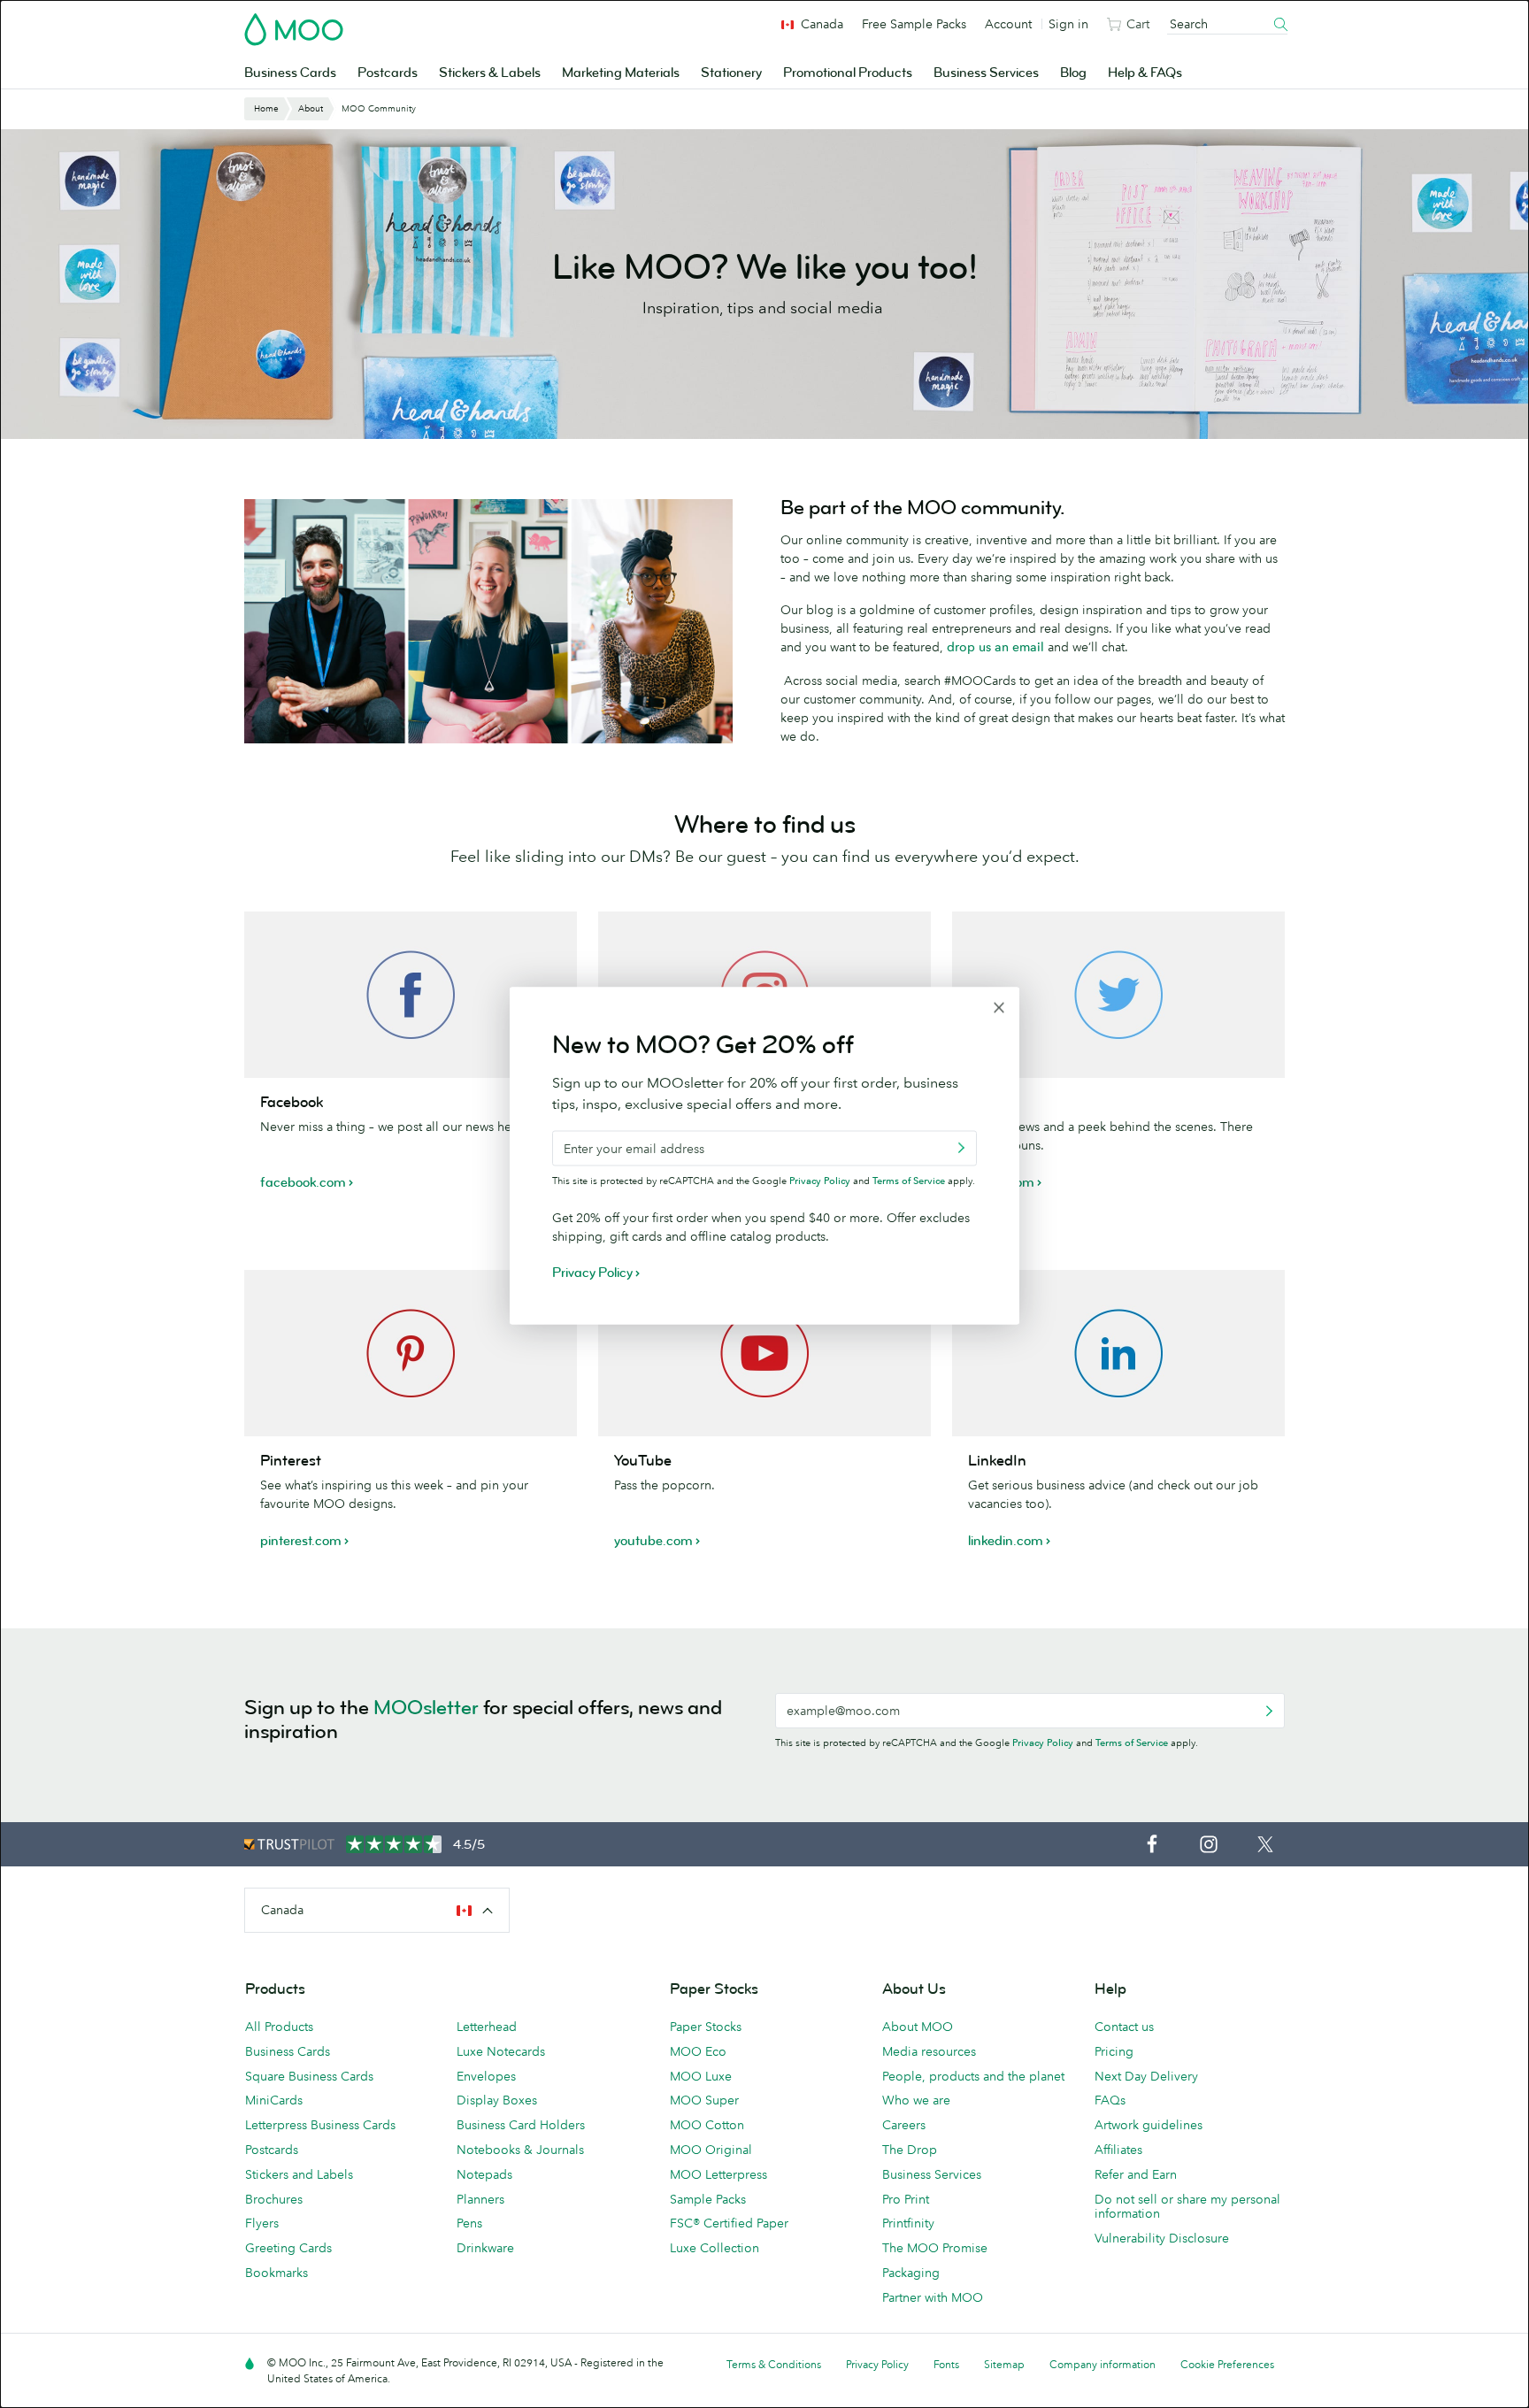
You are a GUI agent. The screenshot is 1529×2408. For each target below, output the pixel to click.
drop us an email (995, 647)
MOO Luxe (701, 2076)
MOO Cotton (707, 2125)
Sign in (1068, 24)
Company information (1103, 2364)
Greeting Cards (288, 2248)
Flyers (262, 2223)
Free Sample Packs (914, 24)
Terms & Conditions (774, 2364)
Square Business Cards (309, 2076)
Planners (480, 2199)
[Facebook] (411, 995)
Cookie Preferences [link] (1227, 2364)
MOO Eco (698, 2051)
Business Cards (290, 73)
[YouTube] (764, 1353)
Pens (469, 2223)
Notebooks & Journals (520, 2150)
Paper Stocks (706, 2027)
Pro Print (906, 2199)
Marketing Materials (621, 73)
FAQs (1110, 2100)
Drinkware (485, 2248)
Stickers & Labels (490, 73)
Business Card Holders (521, 2125)
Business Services (986, 73)
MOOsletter (426, 1708)
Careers (904, 2125)
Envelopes (486, 2076)
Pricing (1114, 2051)
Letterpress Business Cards (320, 2125)
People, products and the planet (973, 2076)
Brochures (274, 2199)
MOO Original (711, 2150)
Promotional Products (848, 73)
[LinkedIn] (1118, 1353)
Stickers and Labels (299, 2174)
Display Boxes (497, 2100)
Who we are (916, 2100)
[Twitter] (1118, 995)
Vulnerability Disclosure (1162, 2238)
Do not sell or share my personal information (1187, 2207)
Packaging (911, 2273)
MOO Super (704, 2100)
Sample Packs (708, 2199)
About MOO (918, 2027)
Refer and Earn (1136, 2174)
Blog (1073, 73)
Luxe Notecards (501, 2051)
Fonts (946, 2364)
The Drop (910, 2150)
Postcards (388, 73)
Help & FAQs (1145, 73)
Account (1008, 24)
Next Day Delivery (1146, 2076)
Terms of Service (1132, 1743)
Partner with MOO (933, 2297)
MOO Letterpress (718, 2174)
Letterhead (487, 2027)
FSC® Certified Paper (729, 2223)
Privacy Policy (1043, 1743)
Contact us (1124, 2027)
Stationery (731, 73)
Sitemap (1004, 2364)
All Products (279, 2027)
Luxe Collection (715, 2248)
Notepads (484, 2174)
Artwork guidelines (1149, 2125)
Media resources (929, 2051)
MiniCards (274, 2100)
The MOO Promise (935, 2248)
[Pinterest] (411, 1353)
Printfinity (908, 2223)
